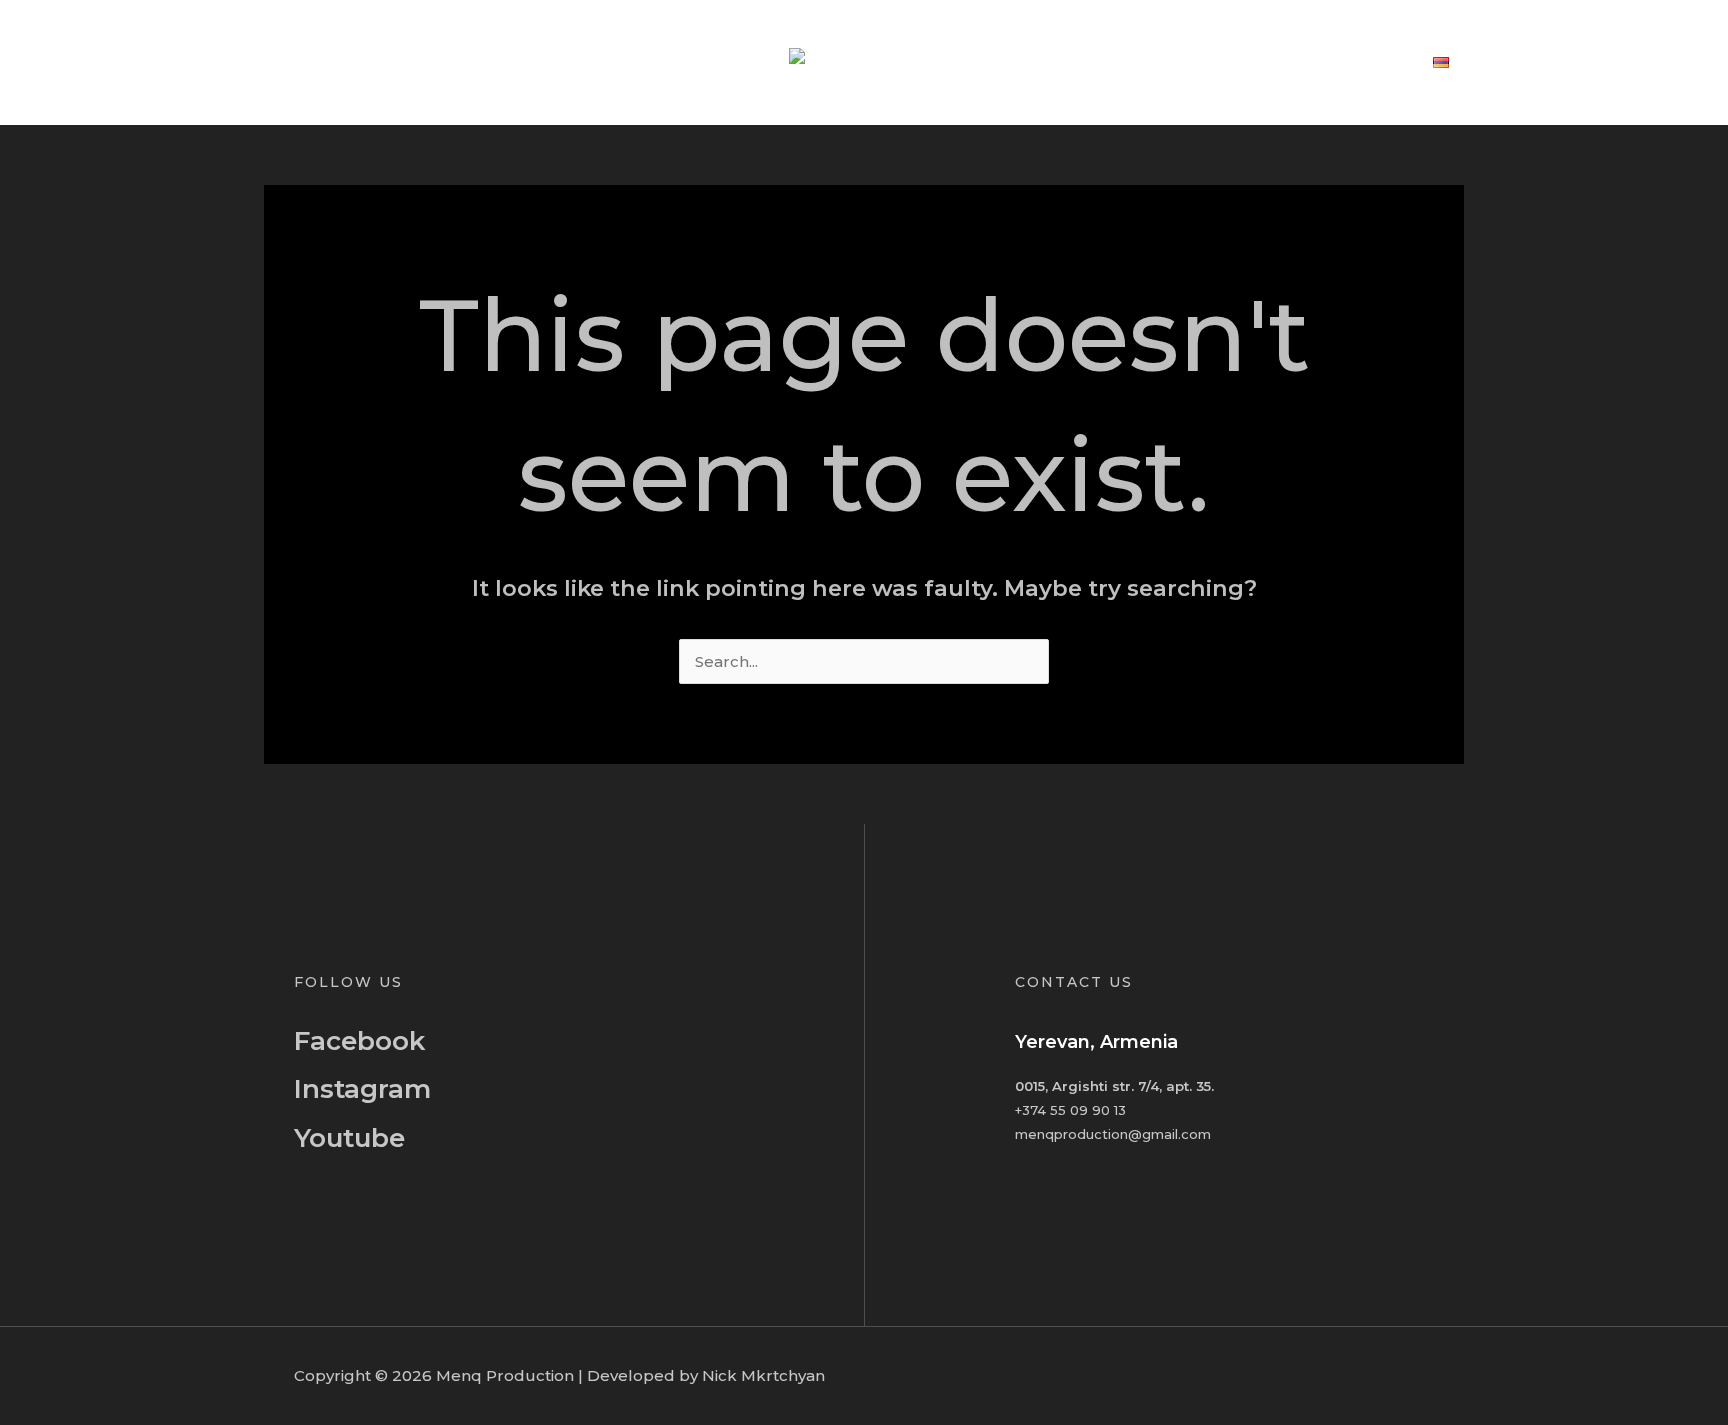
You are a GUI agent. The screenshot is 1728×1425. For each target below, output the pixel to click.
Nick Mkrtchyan (763, 1375)
